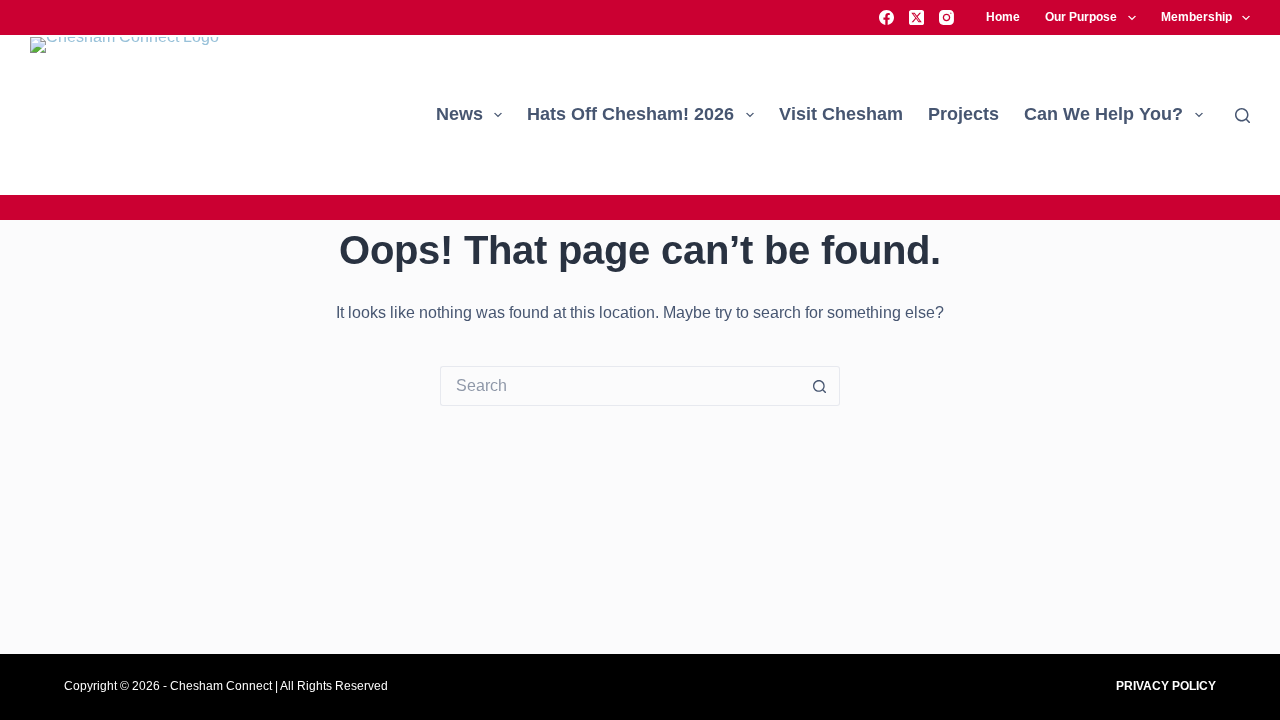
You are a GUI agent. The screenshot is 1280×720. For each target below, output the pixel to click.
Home (1003, 17)
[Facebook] (886, 17)
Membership (1196, 17)
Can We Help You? (1103, 114)
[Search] (1242, 115)
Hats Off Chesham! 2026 (630, 114)
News (459, 114)
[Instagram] (946, 17)
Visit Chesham (841, 114)
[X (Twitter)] (916, 17)
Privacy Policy (1166, 686)
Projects (963, 114)
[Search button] (820, 386)
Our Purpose (1081, 17)
